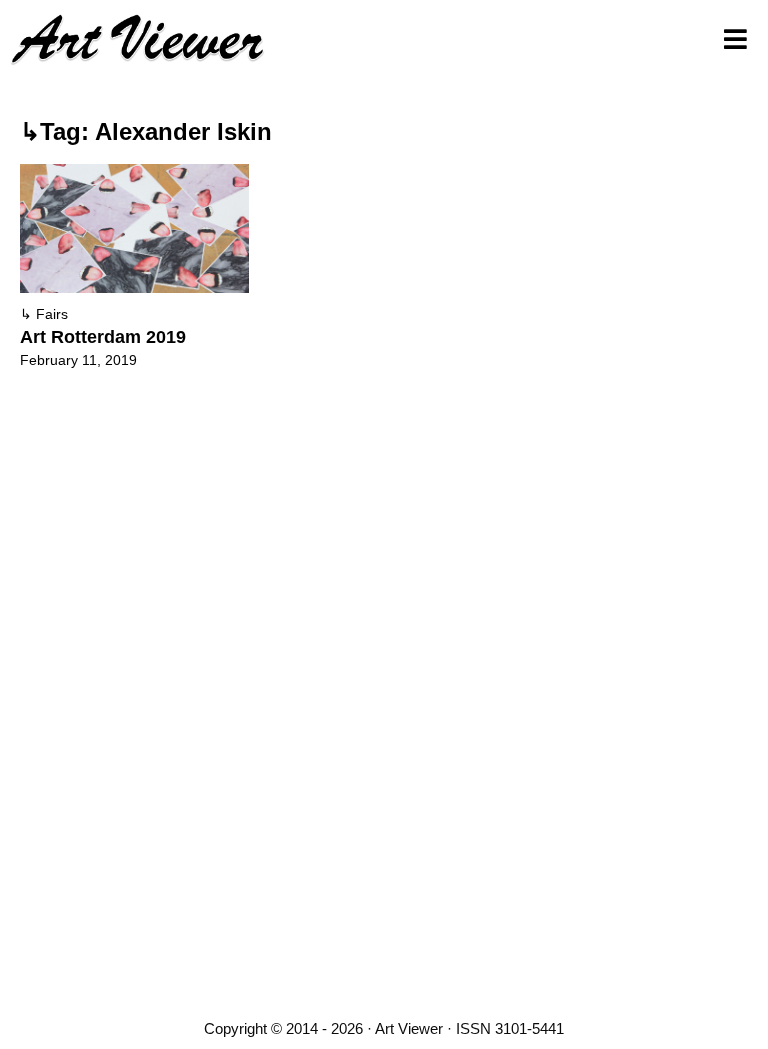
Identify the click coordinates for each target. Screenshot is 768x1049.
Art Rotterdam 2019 (103, 337)
